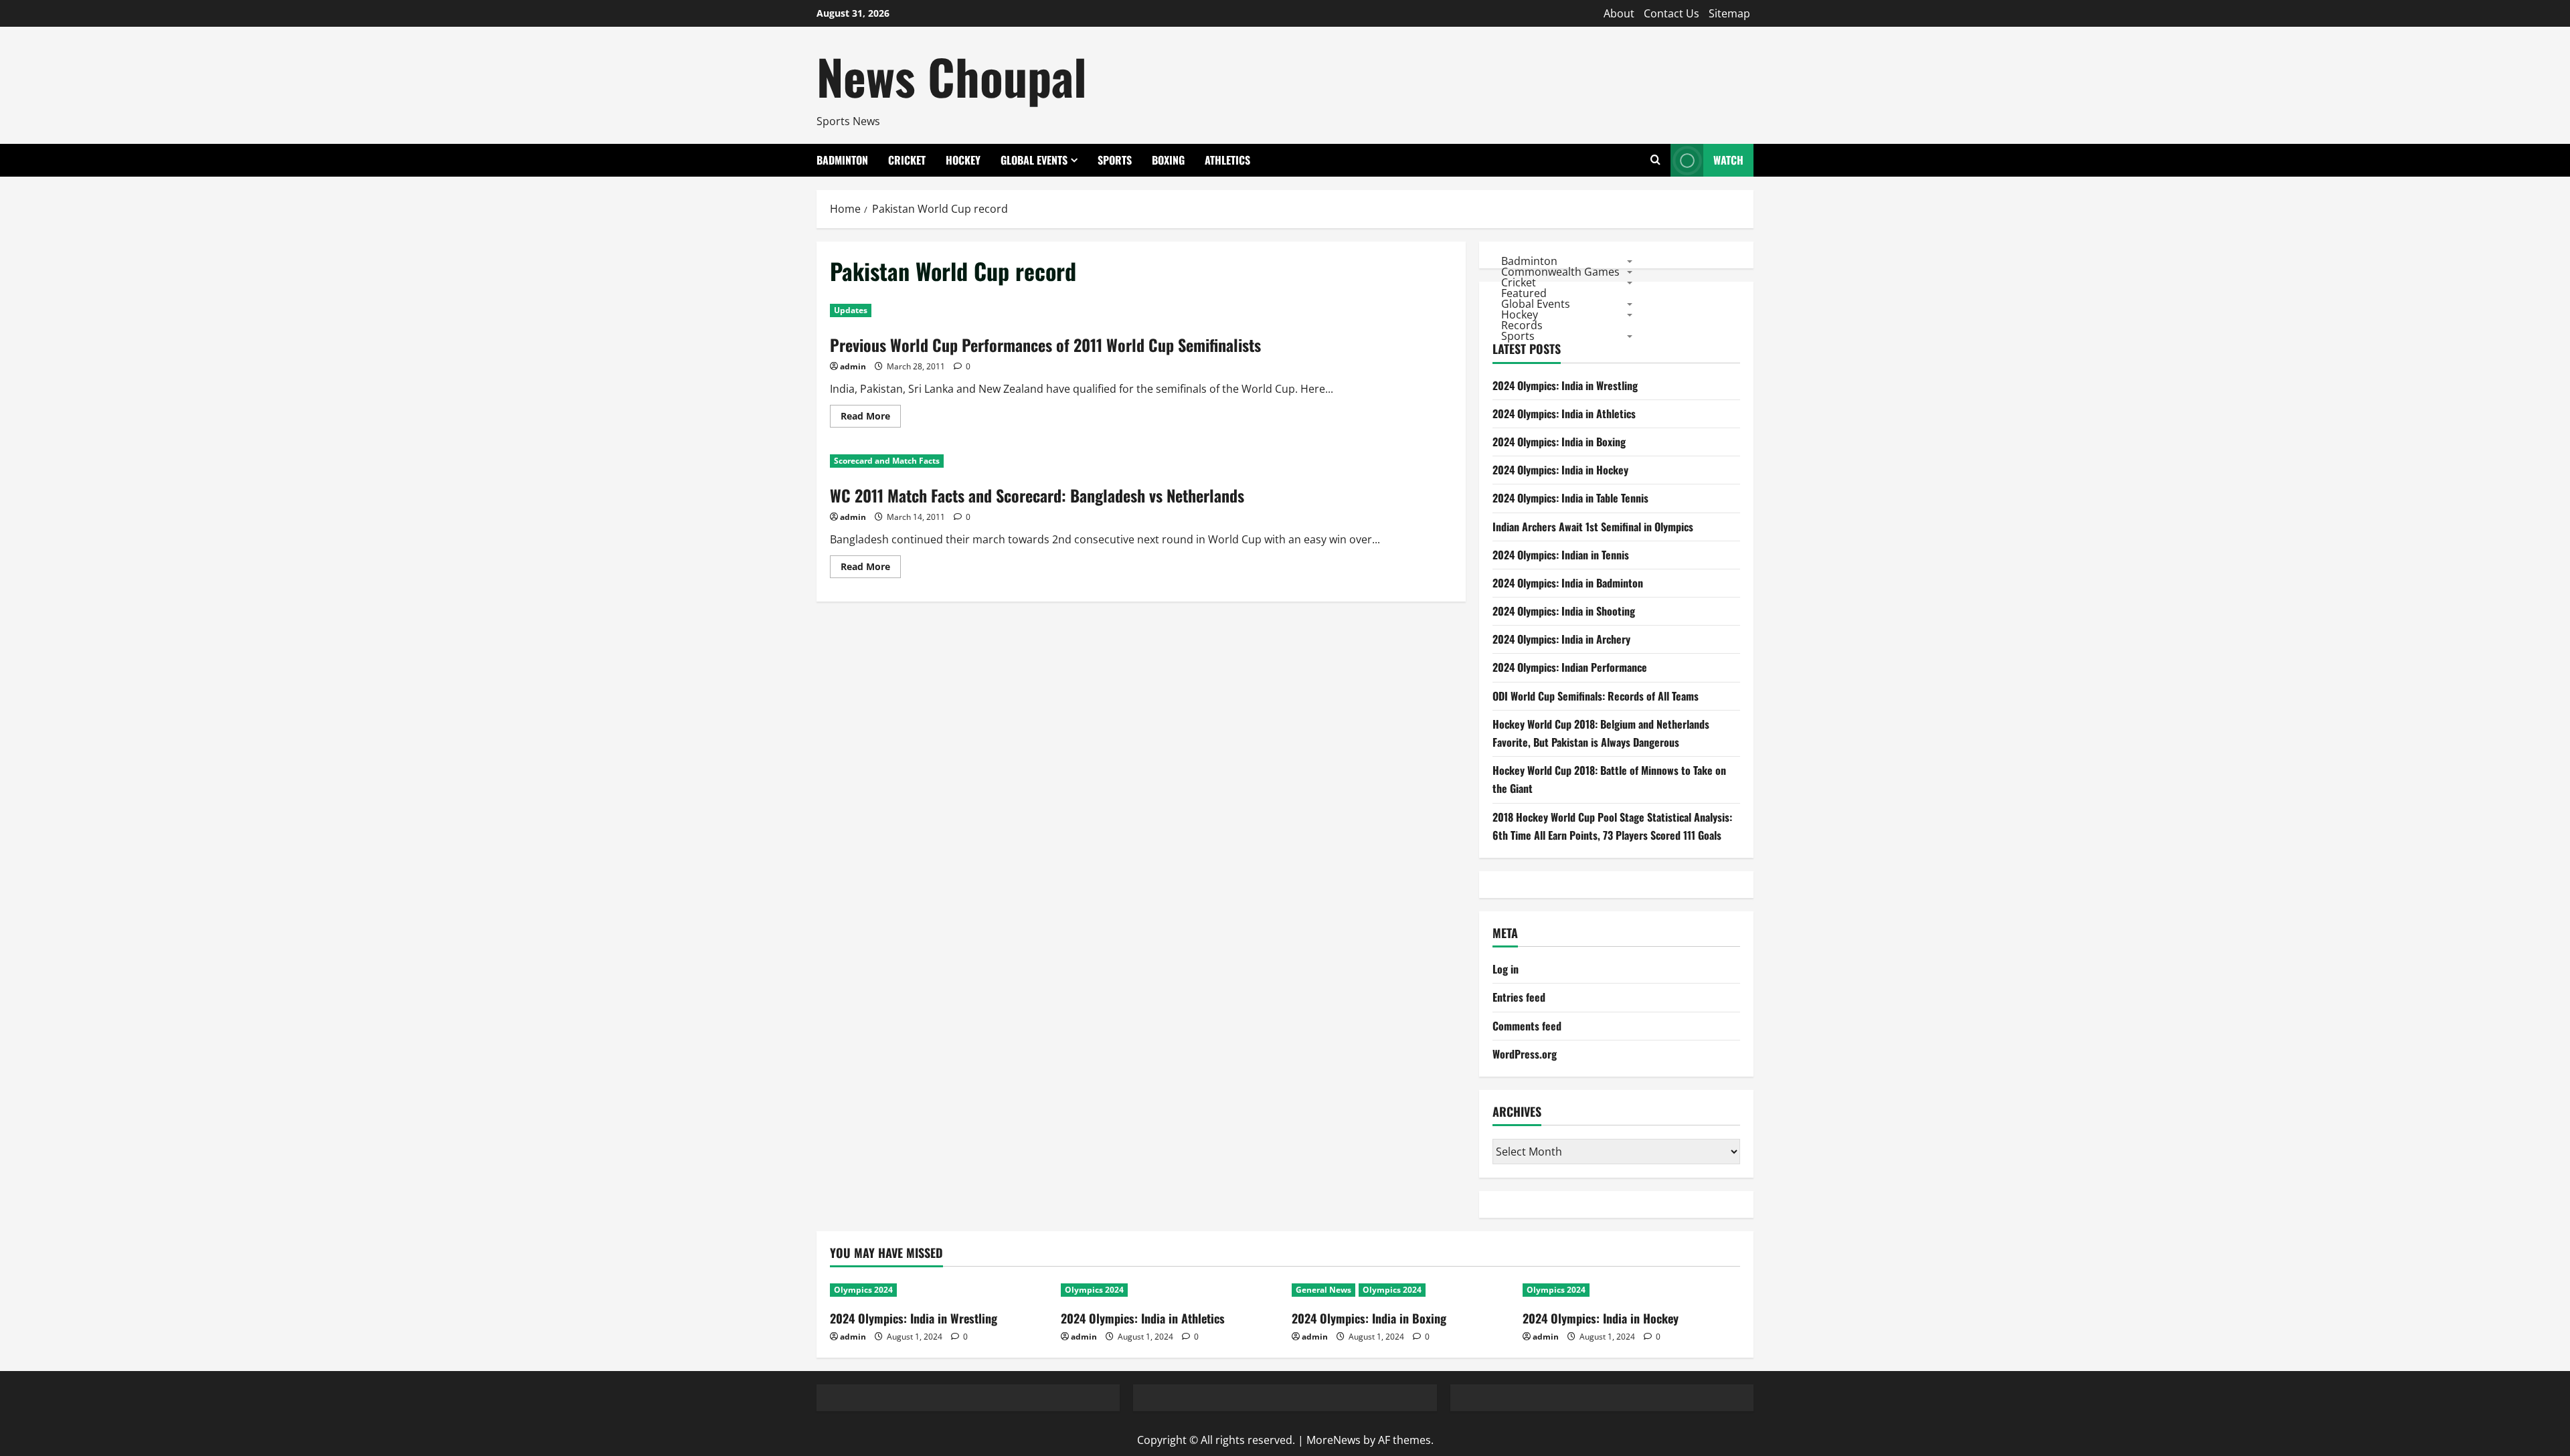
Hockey (963, 160)
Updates (851, 310)
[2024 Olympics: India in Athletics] (1170, 1290)
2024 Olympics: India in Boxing (1559, 442)
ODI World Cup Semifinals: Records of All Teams (1596, 696)
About (1619, 13)
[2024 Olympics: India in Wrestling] (939, 1290)
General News (1323, 1290)
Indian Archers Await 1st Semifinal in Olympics (1593, 527)
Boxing (1168, 160)
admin (853, 366)
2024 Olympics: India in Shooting (1564, 611)
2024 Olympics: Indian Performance (1570, 667)
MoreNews (1334, 1440)
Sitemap (1729, 13)
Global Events (1034, 160)
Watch (1728, 160)
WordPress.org (1525, 1054)
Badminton (842, 160)
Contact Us (1672, 13)
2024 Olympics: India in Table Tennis (1570, 498)
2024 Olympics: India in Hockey (1560, 470)
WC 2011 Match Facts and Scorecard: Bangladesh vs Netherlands (1037, 495)
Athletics (1227, 160)
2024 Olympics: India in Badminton (1568, 583)
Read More (871, 418)
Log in (1506, 969)
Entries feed (1519, 997)
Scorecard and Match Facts (887, 461)
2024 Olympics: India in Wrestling (1565, 385)
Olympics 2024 (863, 1290)
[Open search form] (1655, 160)
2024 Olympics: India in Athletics (1564, 414)
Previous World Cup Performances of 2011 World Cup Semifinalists (1045, 345)
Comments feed (1527, 1026)
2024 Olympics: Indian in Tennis (1561, 555)
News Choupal (952, 76)
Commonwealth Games (1560, 271)
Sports (1115, 160)
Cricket (907, 160)
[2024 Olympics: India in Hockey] (1631, 1290)
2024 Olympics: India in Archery (1561, 639)
